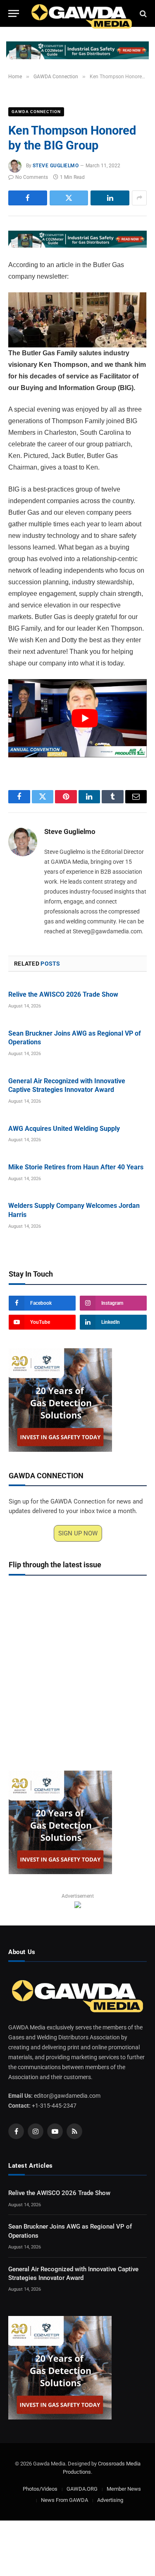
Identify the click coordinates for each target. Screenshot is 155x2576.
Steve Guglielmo (56, 166)
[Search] (142, 13)
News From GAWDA (64, 2500)
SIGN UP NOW (78, 1533)
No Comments (32, 177)
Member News (124, 2489)
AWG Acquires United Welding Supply (64, 1129)
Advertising (110, 2500)
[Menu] (14, 13)
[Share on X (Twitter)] (69, 198)
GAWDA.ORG (82, 2489)
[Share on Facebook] (28, 198)
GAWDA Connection (36, 112)
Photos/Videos (40, 2489)
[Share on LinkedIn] (110, 198)
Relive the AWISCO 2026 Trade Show (63, 994)
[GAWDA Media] (82, 13)
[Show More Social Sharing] (139, 198)
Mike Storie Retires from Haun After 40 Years (76, 1167)
